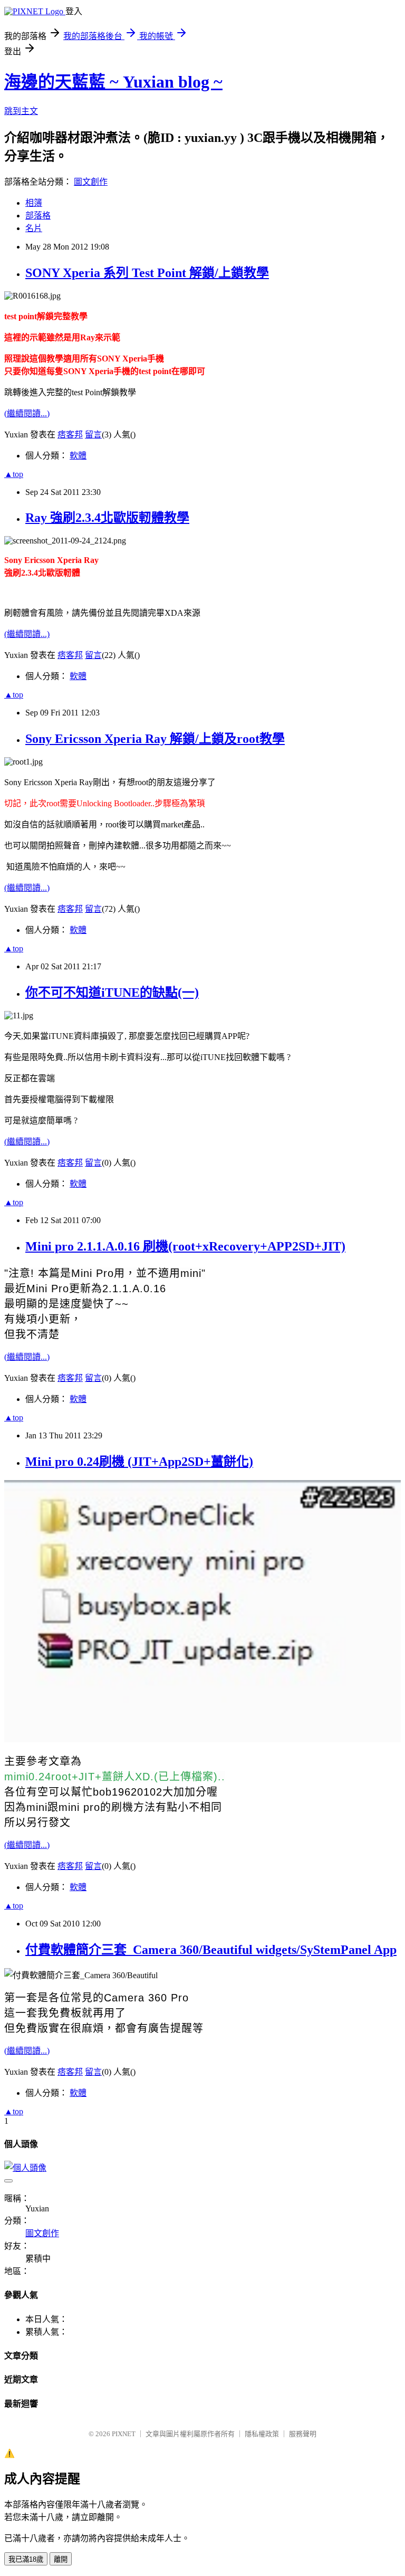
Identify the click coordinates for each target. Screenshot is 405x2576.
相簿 (34, 203)
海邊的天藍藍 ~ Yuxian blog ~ (113, 82)
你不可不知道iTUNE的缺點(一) (112, 993)
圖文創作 (91, 182)
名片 (34, 228)
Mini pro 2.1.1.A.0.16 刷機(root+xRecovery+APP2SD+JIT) (185, 1246)
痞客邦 (70, 435)
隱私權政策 (262, 2434)
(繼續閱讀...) (27, 413)
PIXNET (124, 2434)
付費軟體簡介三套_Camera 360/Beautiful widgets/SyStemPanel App (211, 1950)
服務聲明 (303, 2434)
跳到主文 (21, 111)
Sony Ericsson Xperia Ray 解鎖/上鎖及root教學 (155, 739)
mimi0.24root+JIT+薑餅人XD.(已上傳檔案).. (115, 1777)
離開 (61, 2559)
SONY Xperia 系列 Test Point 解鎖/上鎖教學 (147, 273)
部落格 (38, 216)
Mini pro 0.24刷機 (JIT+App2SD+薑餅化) (139, 1462)
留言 (93, 435)
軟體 (78, 456)
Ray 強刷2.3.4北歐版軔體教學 (107, 518)
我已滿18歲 (26, 2559)
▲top (14, 474)
